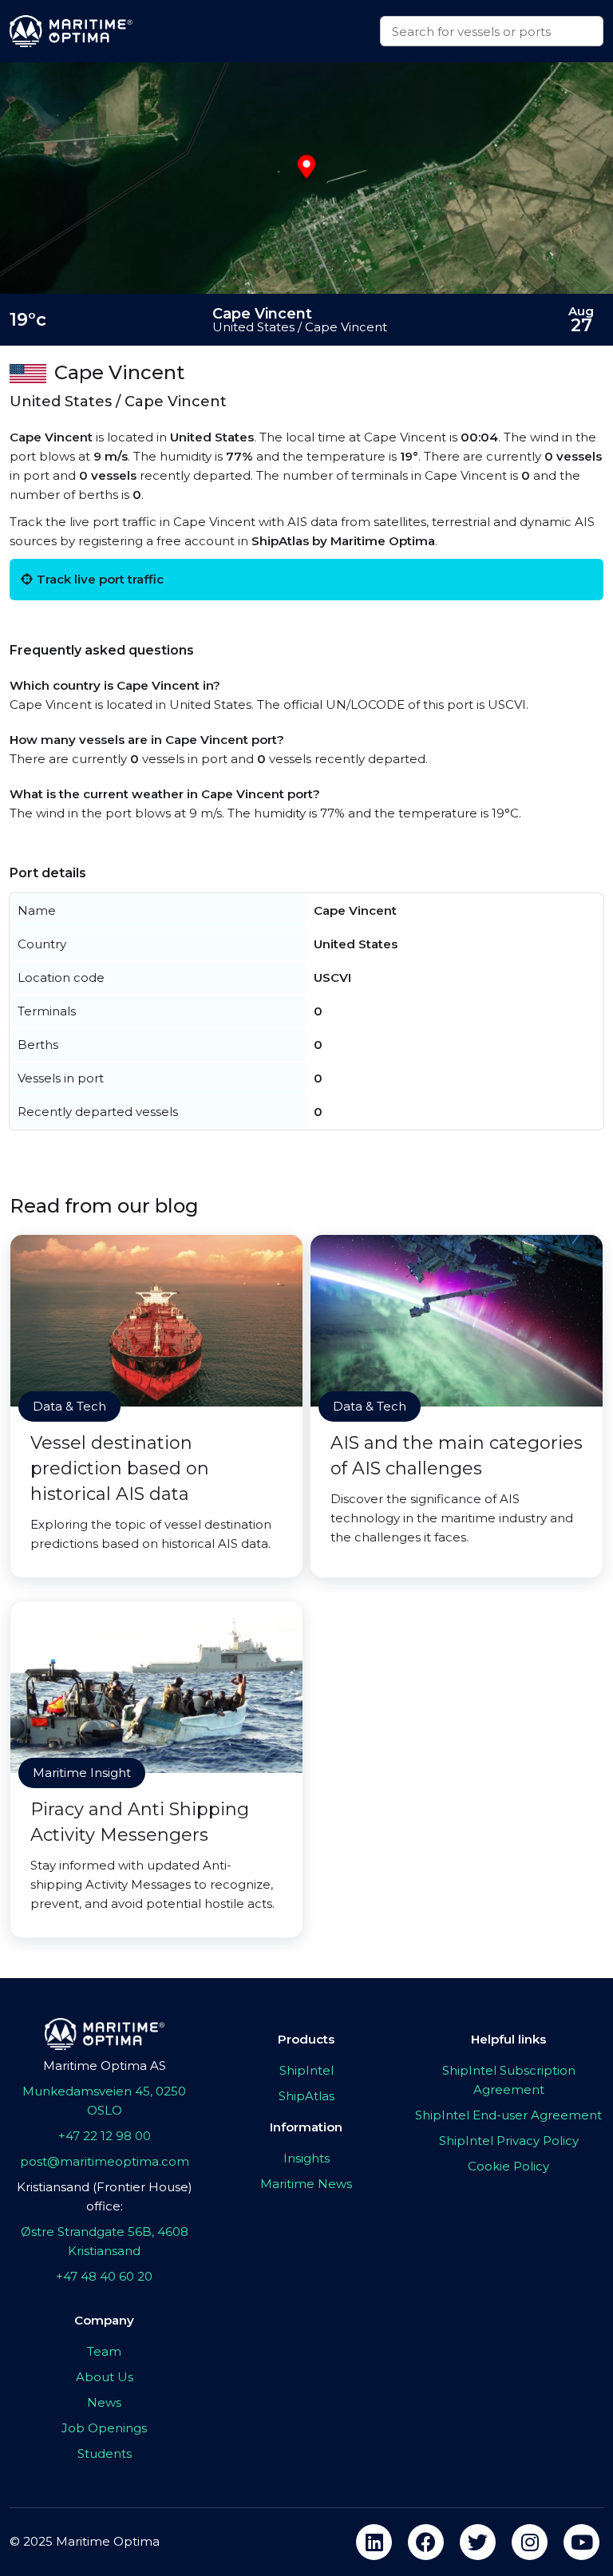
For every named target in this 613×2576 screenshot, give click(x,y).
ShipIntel (306, 2070)
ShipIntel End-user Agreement (508, 2115)
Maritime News (306, 2184)
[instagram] (530, 2542)
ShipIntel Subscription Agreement (509, 2080)
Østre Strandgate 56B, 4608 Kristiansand (105, 2241)
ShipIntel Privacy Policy (509, 2141)
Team (104, 2351)
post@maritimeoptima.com (105, 2161)
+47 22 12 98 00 (105, 2136)
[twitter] (478, 2542)
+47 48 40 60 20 (104, 2276)
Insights (306, 2158)
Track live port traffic (100, 579)
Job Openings (104, 2428)
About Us (105, 2377)
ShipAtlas (306, 2096)
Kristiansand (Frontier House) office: (105, 2196)
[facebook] (426, 2542)
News (104, 2402)
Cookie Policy (508, 2166)
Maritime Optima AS (105, 2066)
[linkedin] (374, 2542)
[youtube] (581, 2542)
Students (105, 2453)
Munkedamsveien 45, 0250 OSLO (104, 2101)
